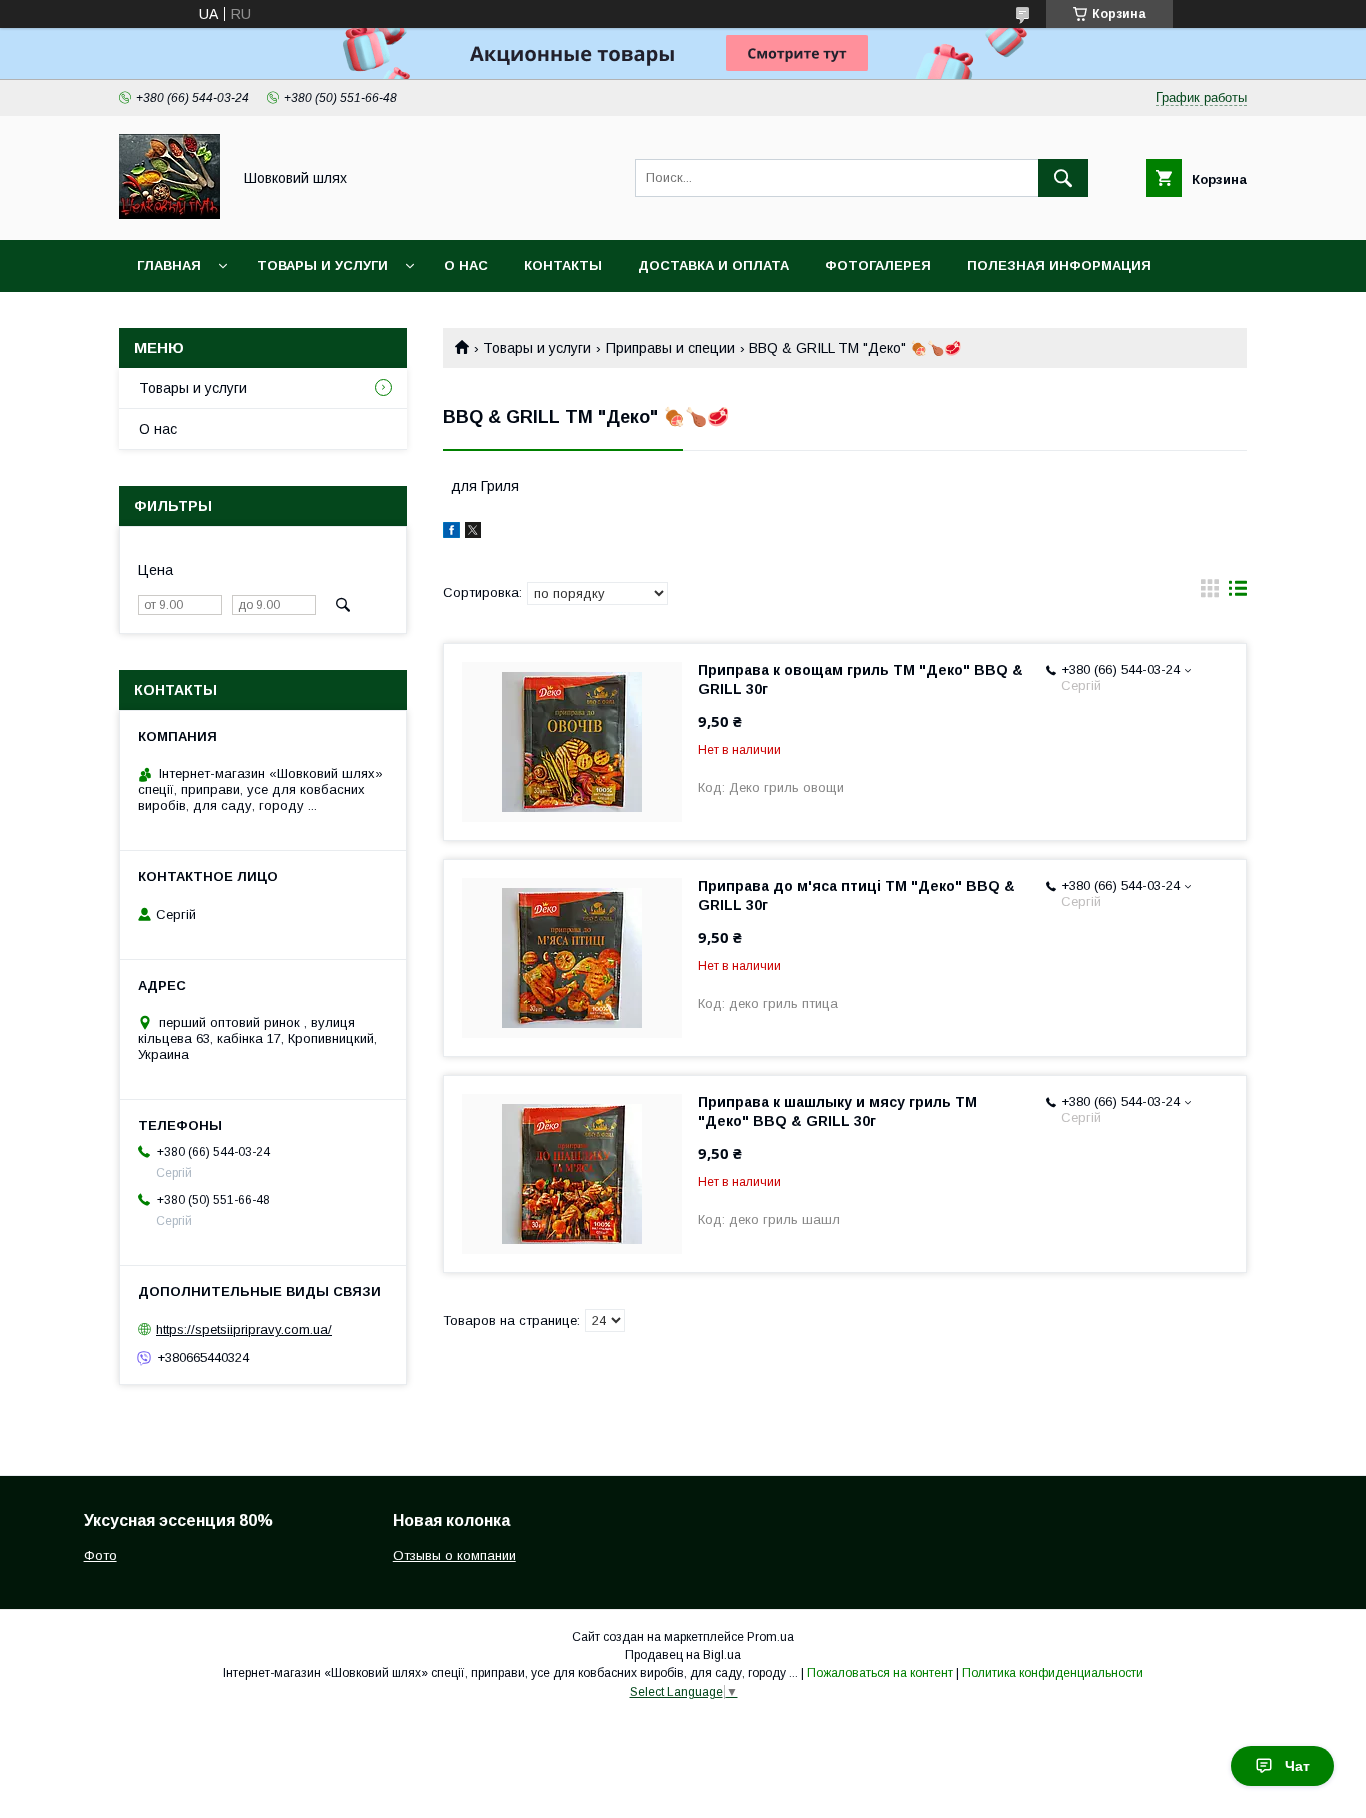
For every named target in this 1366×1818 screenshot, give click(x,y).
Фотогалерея (878, 265)
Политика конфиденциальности (1052, 1673)
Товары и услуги (322, 265)
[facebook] (451, 533)
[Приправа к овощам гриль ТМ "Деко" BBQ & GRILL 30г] (572, 742)
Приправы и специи (670, 348)
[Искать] (1063, 178)
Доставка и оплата (713, 265)
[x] (473, 533)
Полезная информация (1059, 265)
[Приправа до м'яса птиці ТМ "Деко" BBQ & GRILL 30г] (572, 958)
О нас (466, 265)
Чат (1297, 1766)
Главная (169, 265)
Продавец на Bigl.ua (683, 1655)
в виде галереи (1210, 593)
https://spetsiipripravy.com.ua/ (244, 1329)
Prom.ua (770, 1637)
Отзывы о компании (454, 1555)
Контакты (563, 265)
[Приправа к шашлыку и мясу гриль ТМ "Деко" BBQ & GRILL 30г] (572, 1174)
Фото (100, 1555)
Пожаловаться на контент (880, 1673)
